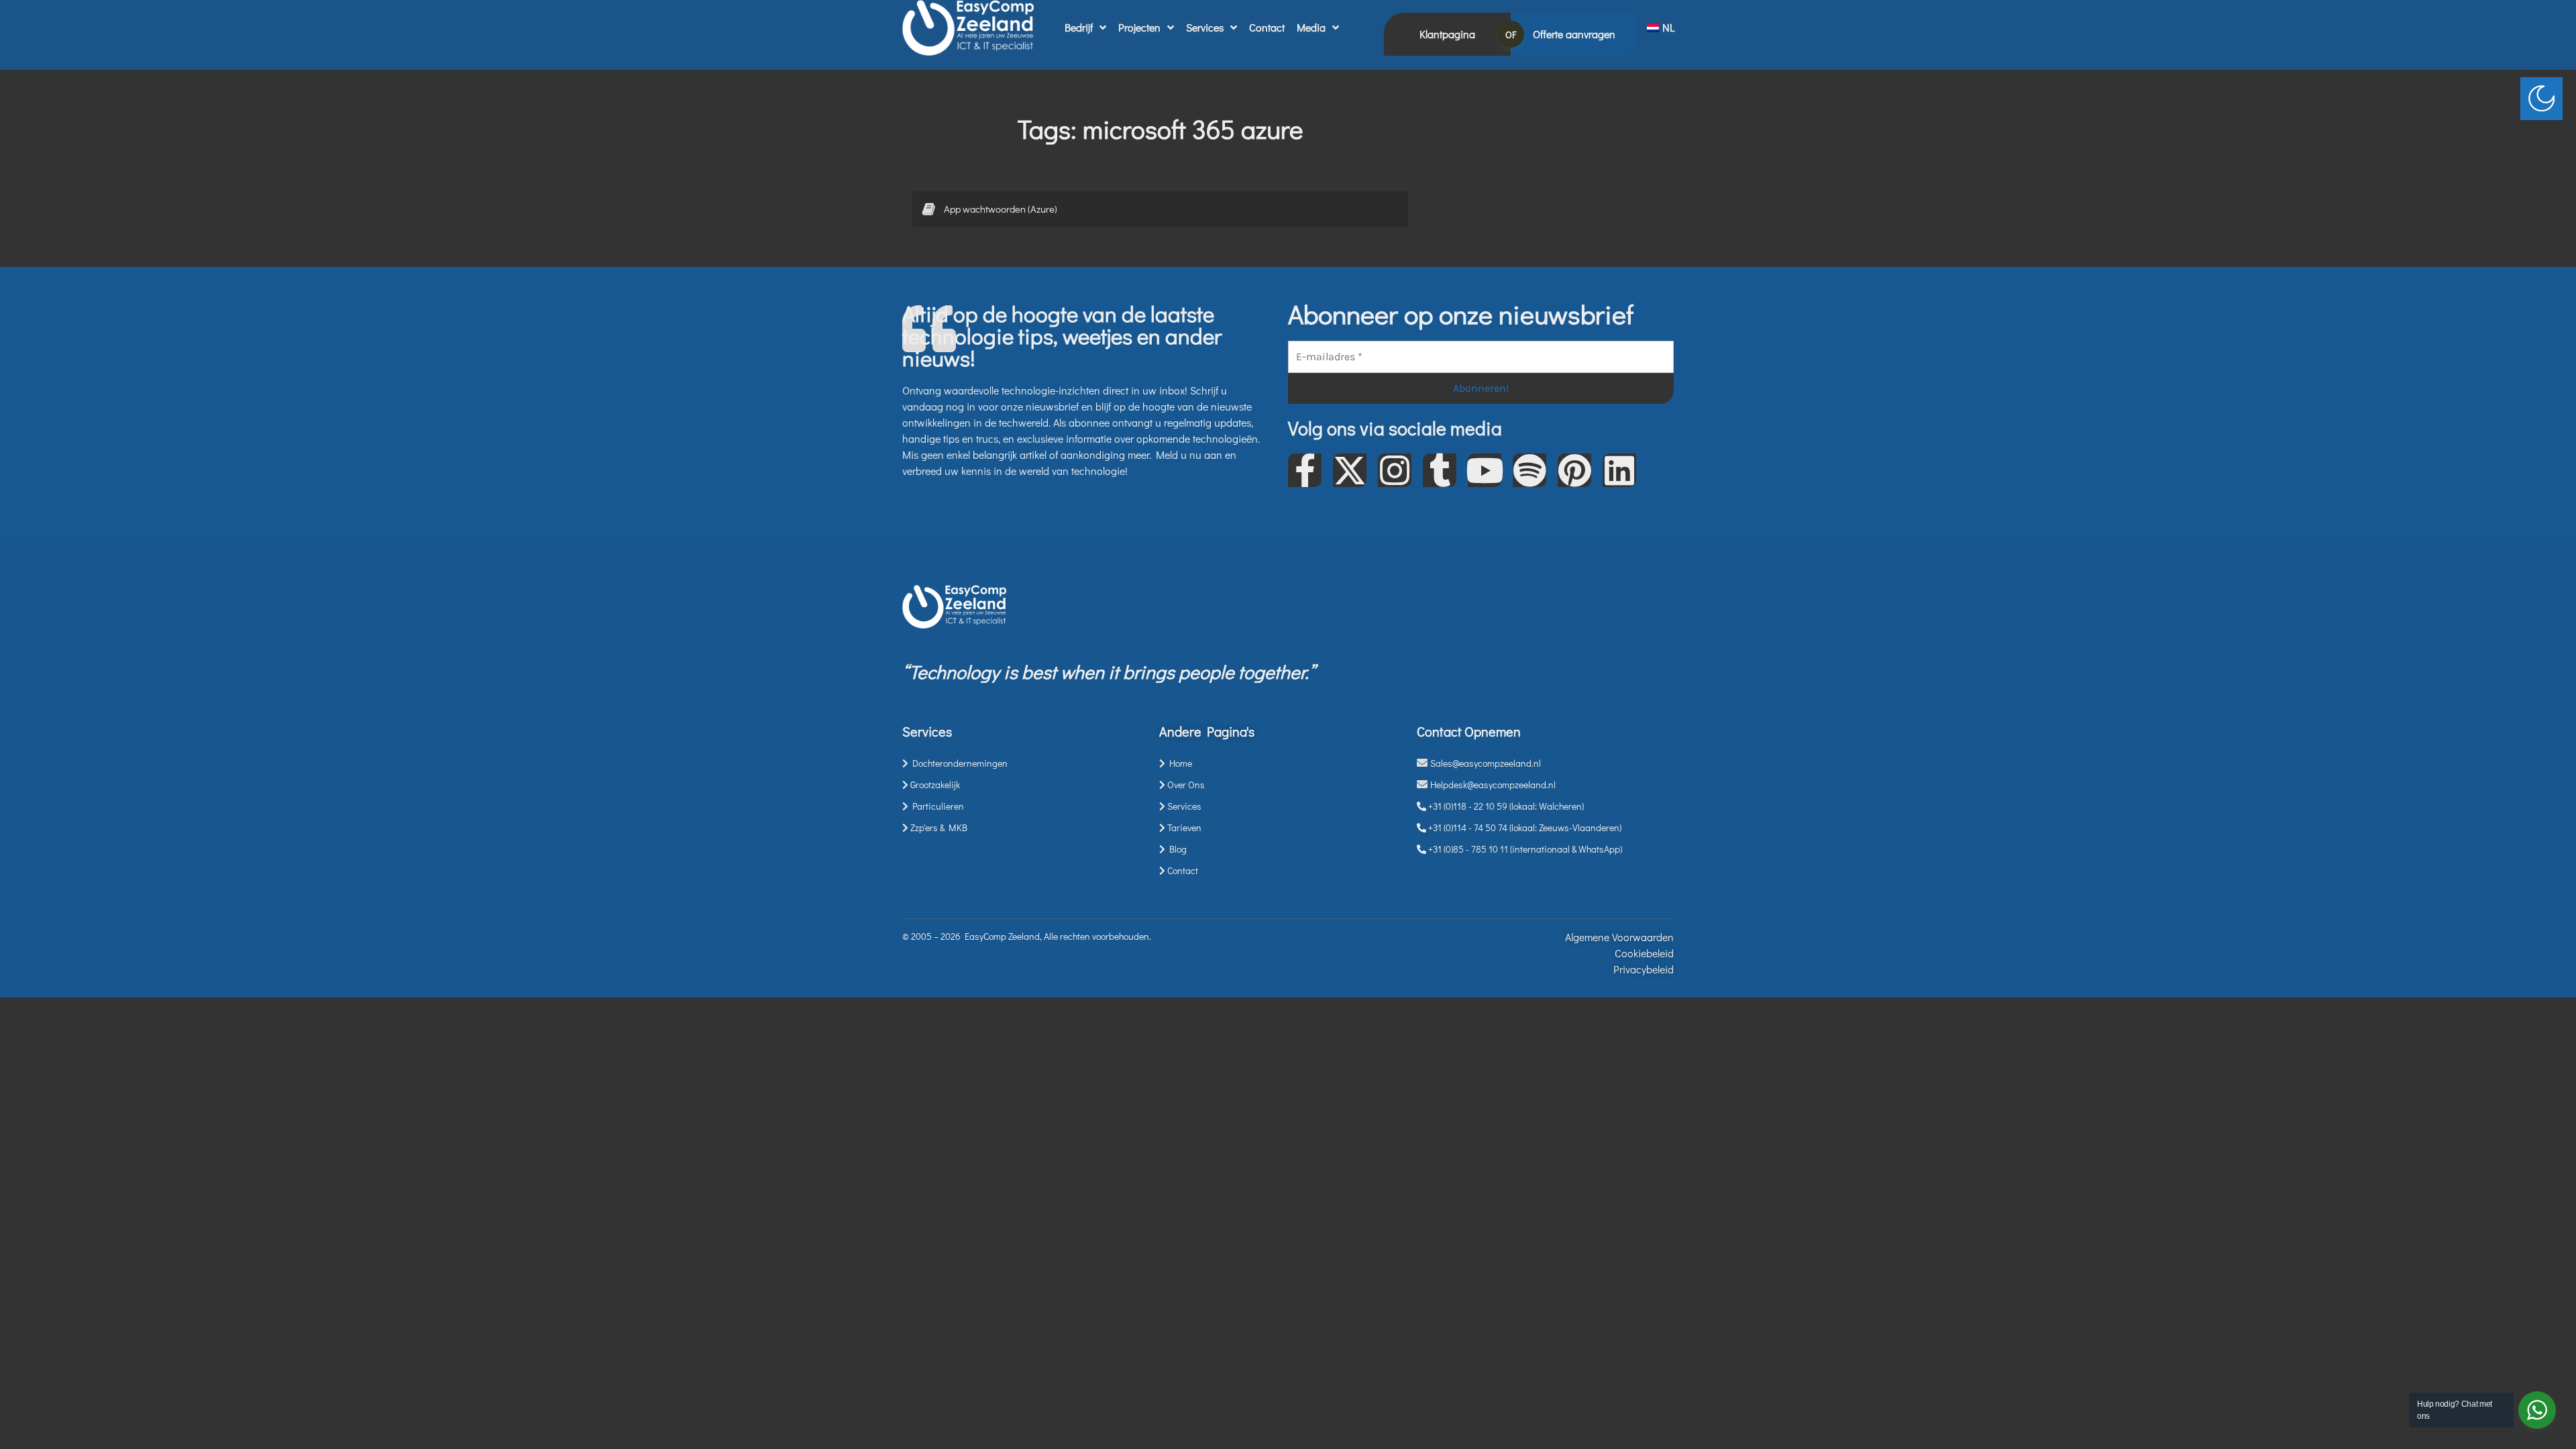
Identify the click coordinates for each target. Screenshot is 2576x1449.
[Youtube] (1485, 470)
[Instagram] (1395, 470)
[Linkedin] (1619, 470)
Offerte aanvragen (1574, 34)
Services (1205, 27)
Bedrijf (1079, 27)
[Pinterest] (1574, 470)
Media (1311, 27)
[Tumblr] (1440, 470)
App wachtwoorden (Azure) (1001, 209)
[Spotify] (1529, 470)
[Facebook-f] (1305, 470)
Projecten (1139, 27)
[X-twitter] (1350, 470)
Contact (1267, 27)
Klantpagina (1447, 34)
